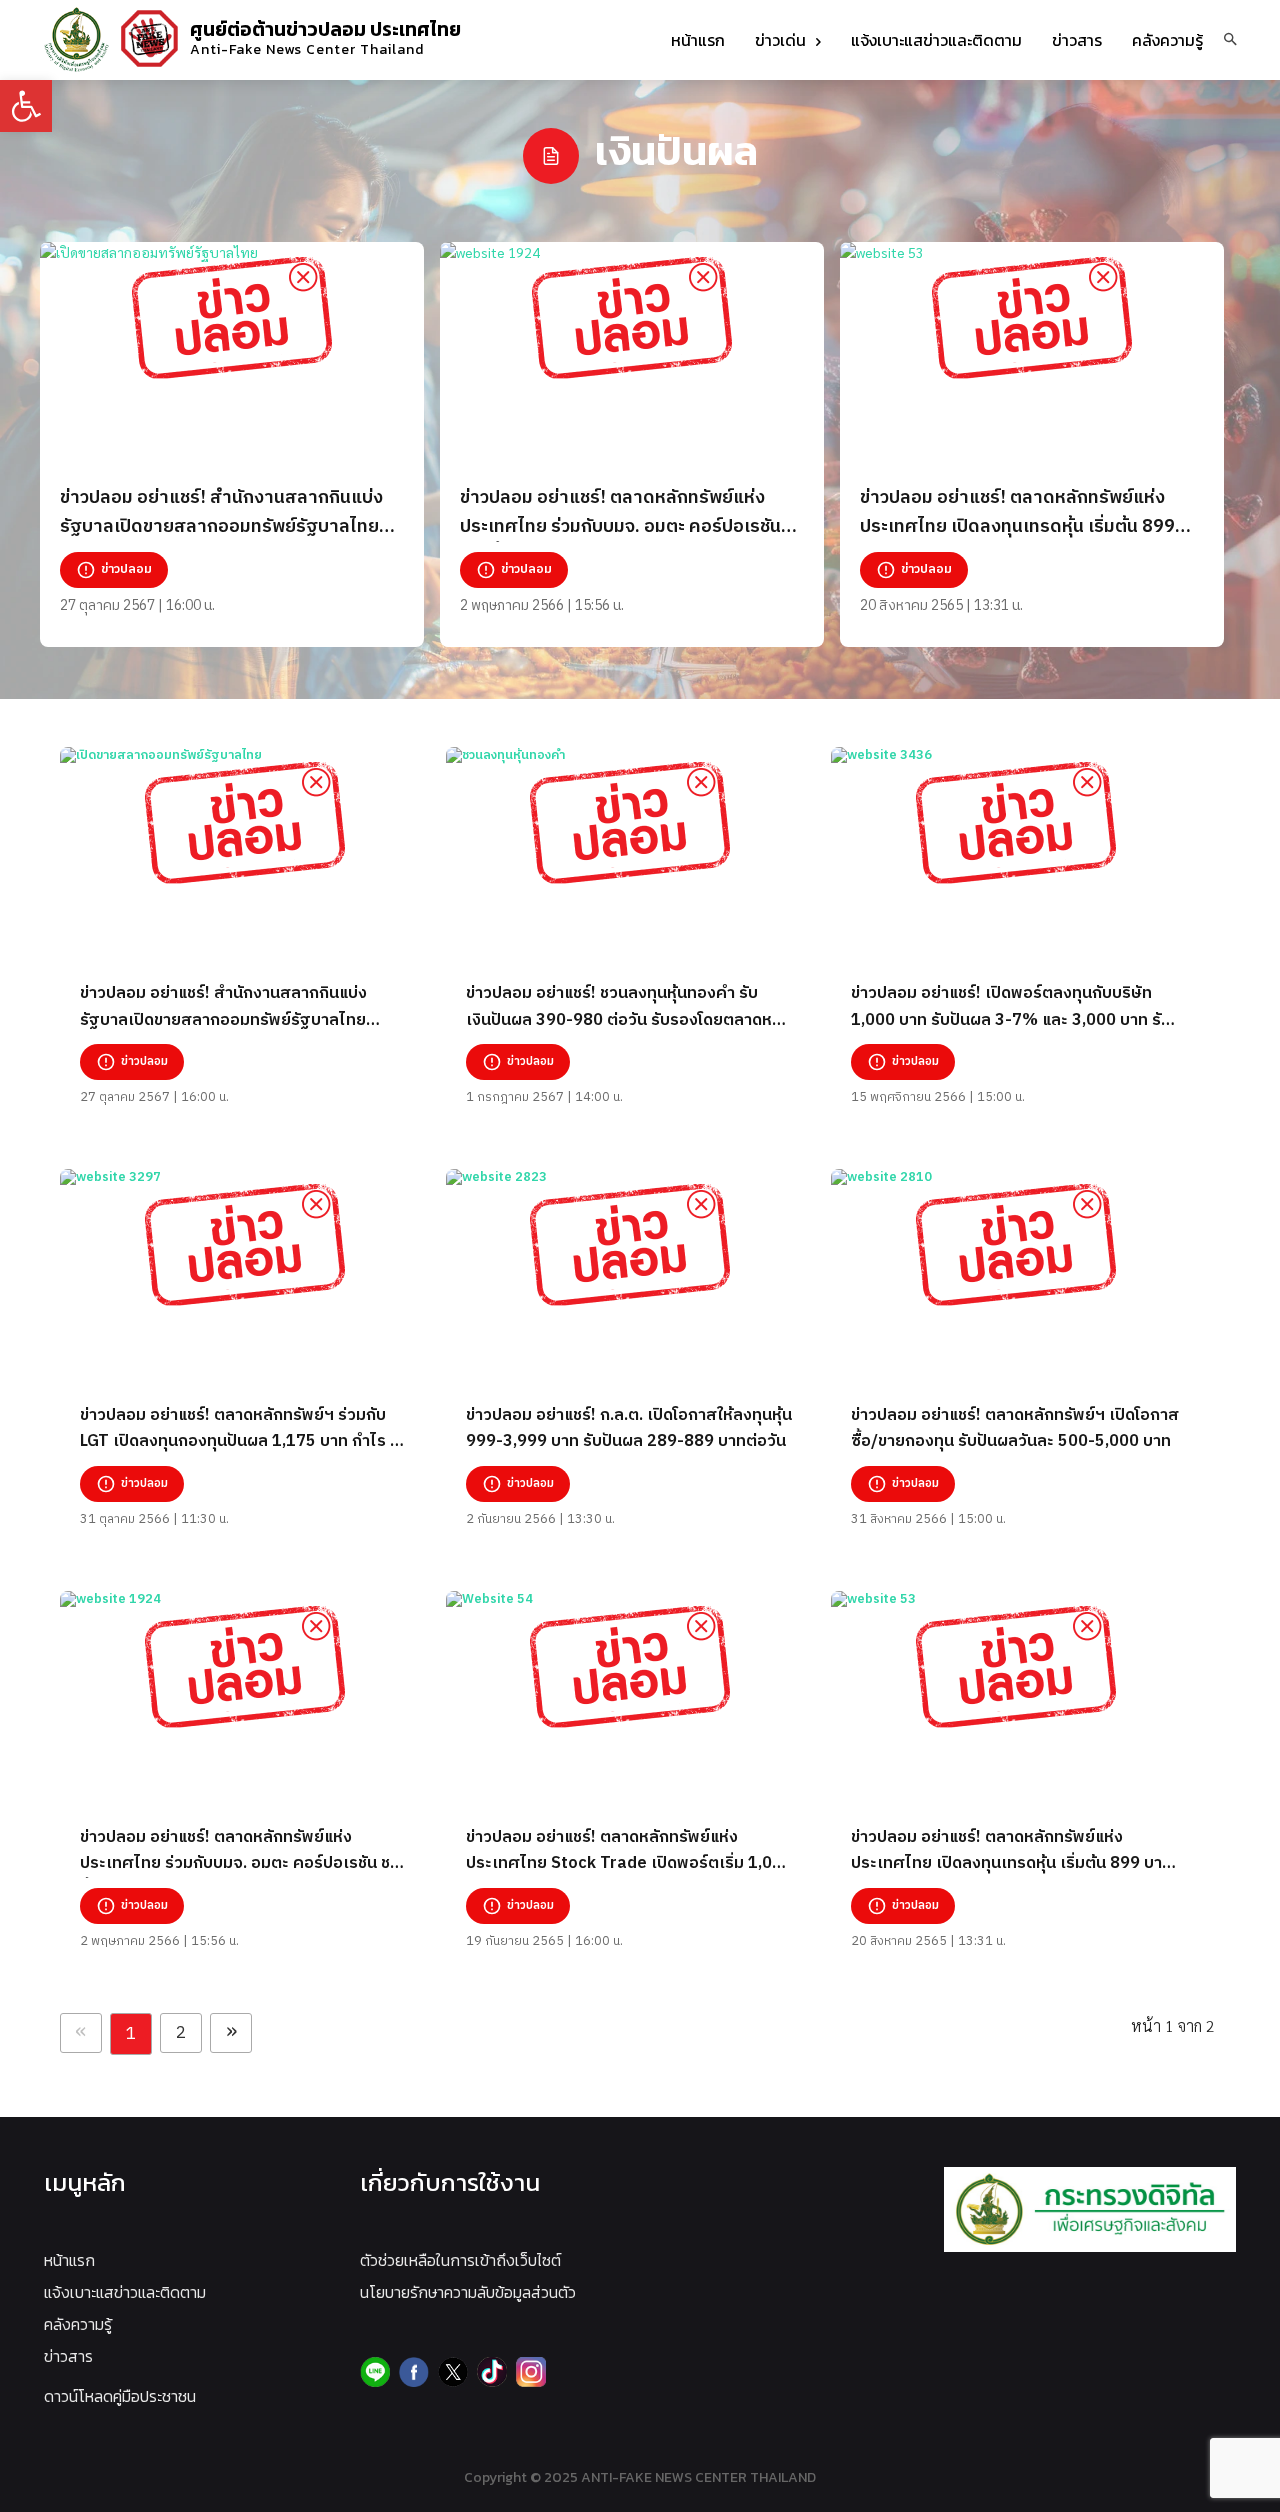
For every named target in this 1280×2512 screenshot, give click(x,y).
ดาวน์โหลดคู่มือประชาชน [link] (120, 2396)
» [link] (231, 2033)
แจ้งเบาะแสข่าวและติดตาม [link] (125, 2292)
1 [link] (131, 2034)
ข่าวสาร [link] (68, 2356)
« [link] (81, 2033)
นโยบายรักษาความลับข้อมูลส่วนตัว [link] (468, 2292)
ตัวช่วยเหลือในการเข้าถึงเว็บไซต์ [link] (460, 2260)
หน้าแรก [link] (69, 2260)
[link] (26, 106)
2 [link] (181, 2033)
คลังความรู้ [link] (78, 2324)
